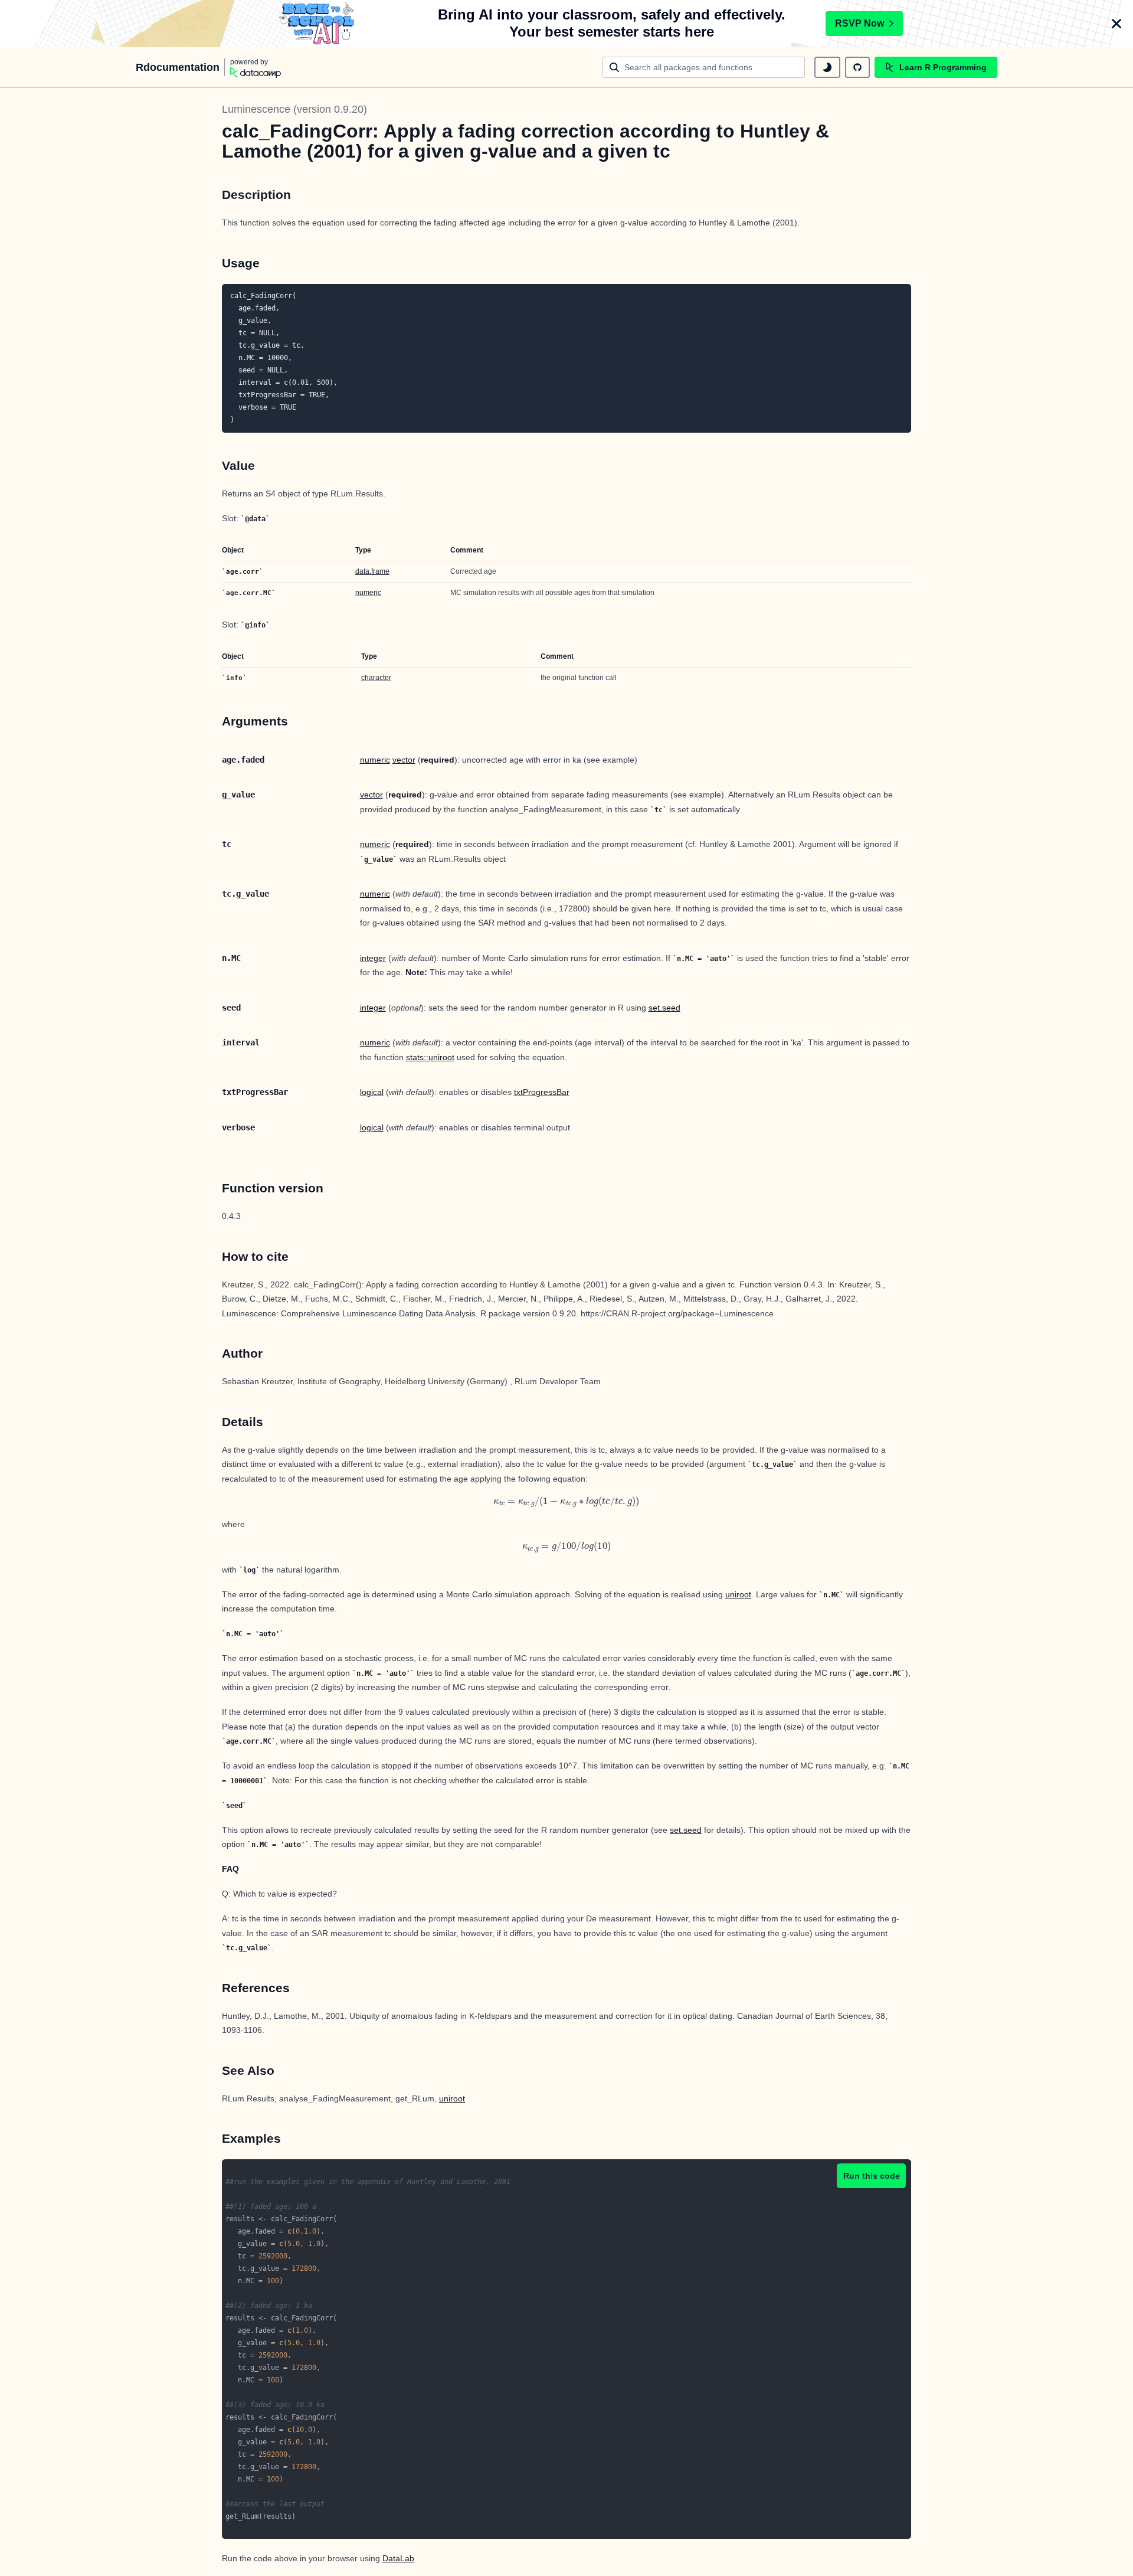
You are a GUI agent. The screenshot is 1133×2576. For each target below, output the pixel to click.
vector (404, 760)
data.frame (372, 571)
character (376, 678)
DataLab (398, 2558)
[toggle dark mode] (827, 67)
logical (372, 1092)
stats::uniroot (430, 1057)
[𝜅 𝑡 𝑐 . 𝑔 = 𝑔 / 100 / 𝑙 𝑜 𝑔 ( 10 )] (566, 1547)
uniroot (738, 1594)
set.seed (664, 1008)
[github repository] (857, 67)
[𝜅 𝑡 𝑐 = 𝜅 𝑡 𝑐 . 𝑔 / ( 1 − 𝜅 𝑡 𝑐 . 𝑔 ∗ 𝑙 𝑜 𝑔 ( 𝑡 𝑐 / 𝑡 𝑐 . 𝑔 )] (566, 1501)
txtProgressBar (542, 1092)
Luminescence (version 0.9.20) (294, 109)
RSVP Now (859, 23)
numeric (368, 593)
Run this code (872, 2176)
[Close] (1116, 24)
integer (373, 958)
